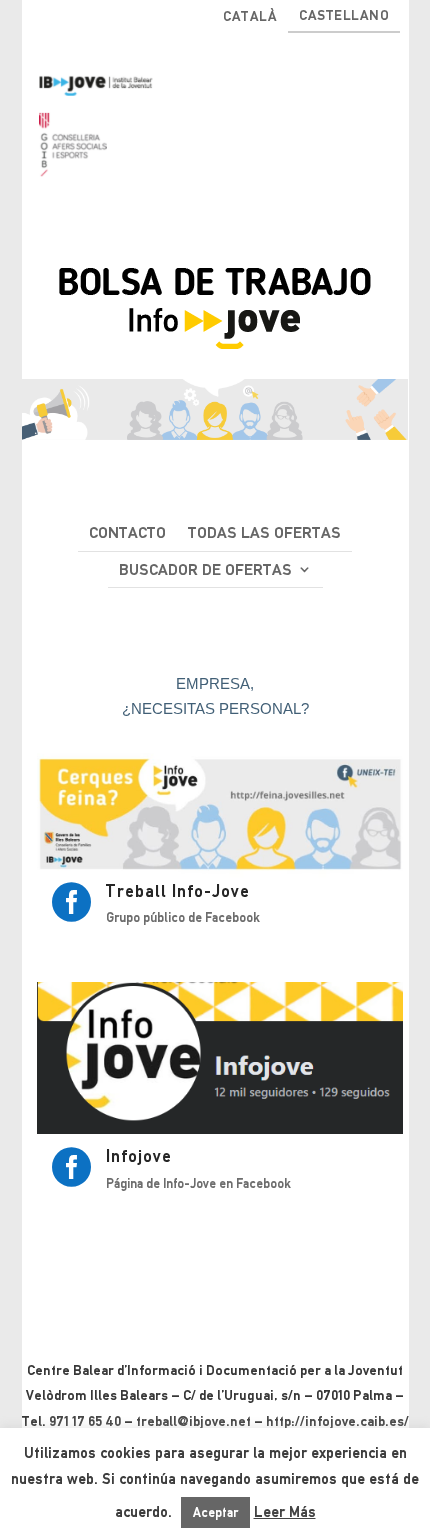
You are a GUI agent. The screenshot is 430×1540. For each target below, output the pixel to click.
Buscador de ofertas (205, 569)
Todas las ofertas (264, 532)
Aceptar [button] (215, 1512)
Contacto (127, 532)
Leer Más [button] (285, 1512)
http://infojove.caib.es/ (337, 1421)
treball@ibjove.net (193, 1421)
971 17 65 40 (85, 1421)
